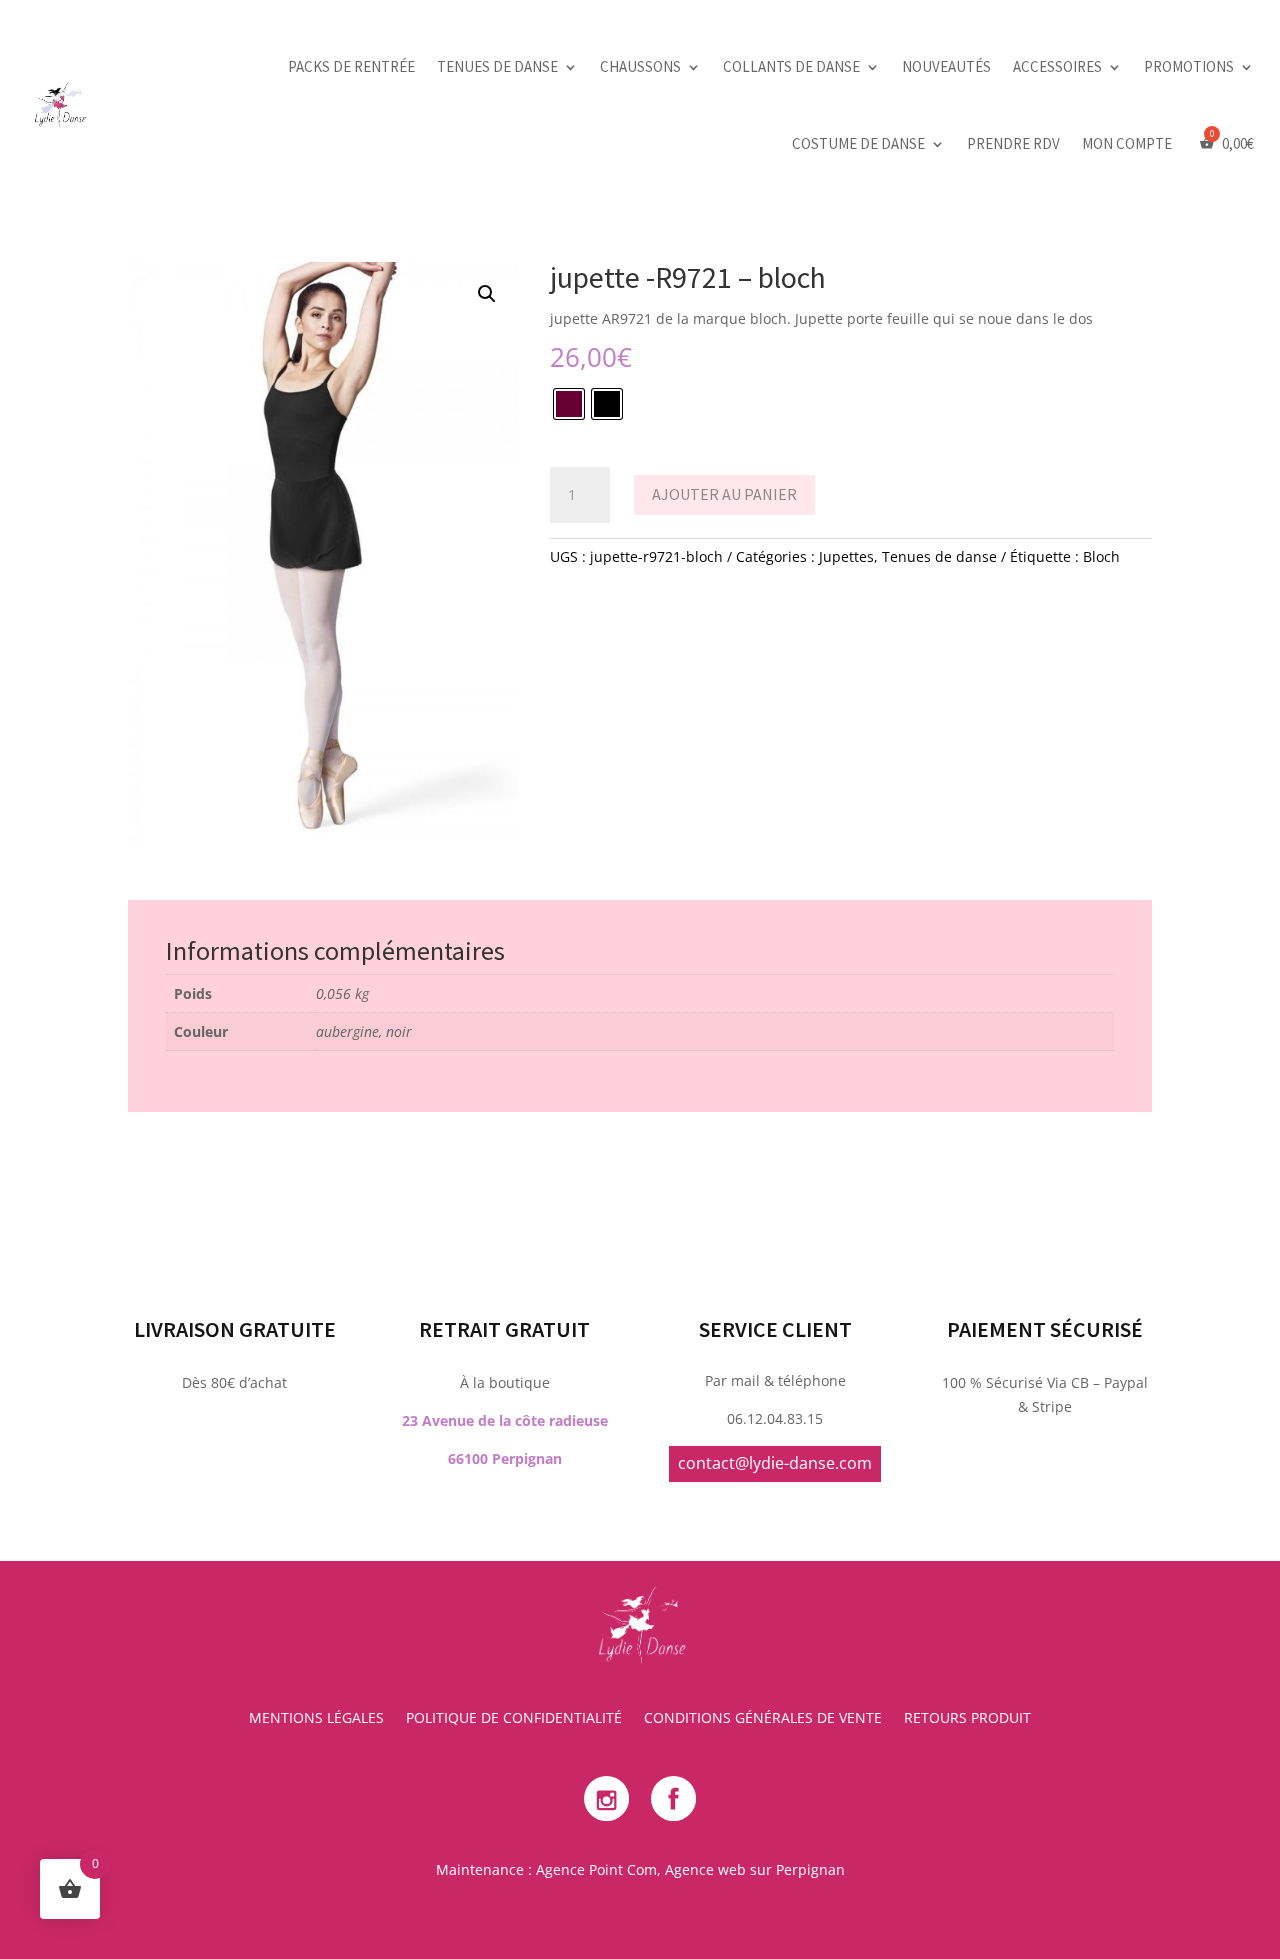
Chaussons (640, 66)
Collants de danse (791, 66)
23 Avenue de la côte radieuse (505, 1420)
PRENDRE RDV (1013, 143)
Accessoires (1057, 66)
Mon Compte (1127, 143)
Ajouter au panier (724, 494)
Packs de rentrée (351, 66)
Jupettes (846, 556)
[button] (487, 294)
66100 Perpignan (505, 1458)
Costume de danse (858, 143)
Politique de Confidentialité (514, 1719)
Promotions (1189, 66)
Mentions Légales (316, 1719)
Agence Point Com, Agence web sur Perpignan (690, 1869)
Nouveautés (946, 66)
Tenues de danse (497, 66)
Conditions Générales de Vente (763, 1719)
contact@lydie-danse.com (775, 1463)
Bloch (1101, 556)
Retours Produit (967, 1719)
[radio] (569, 404)
